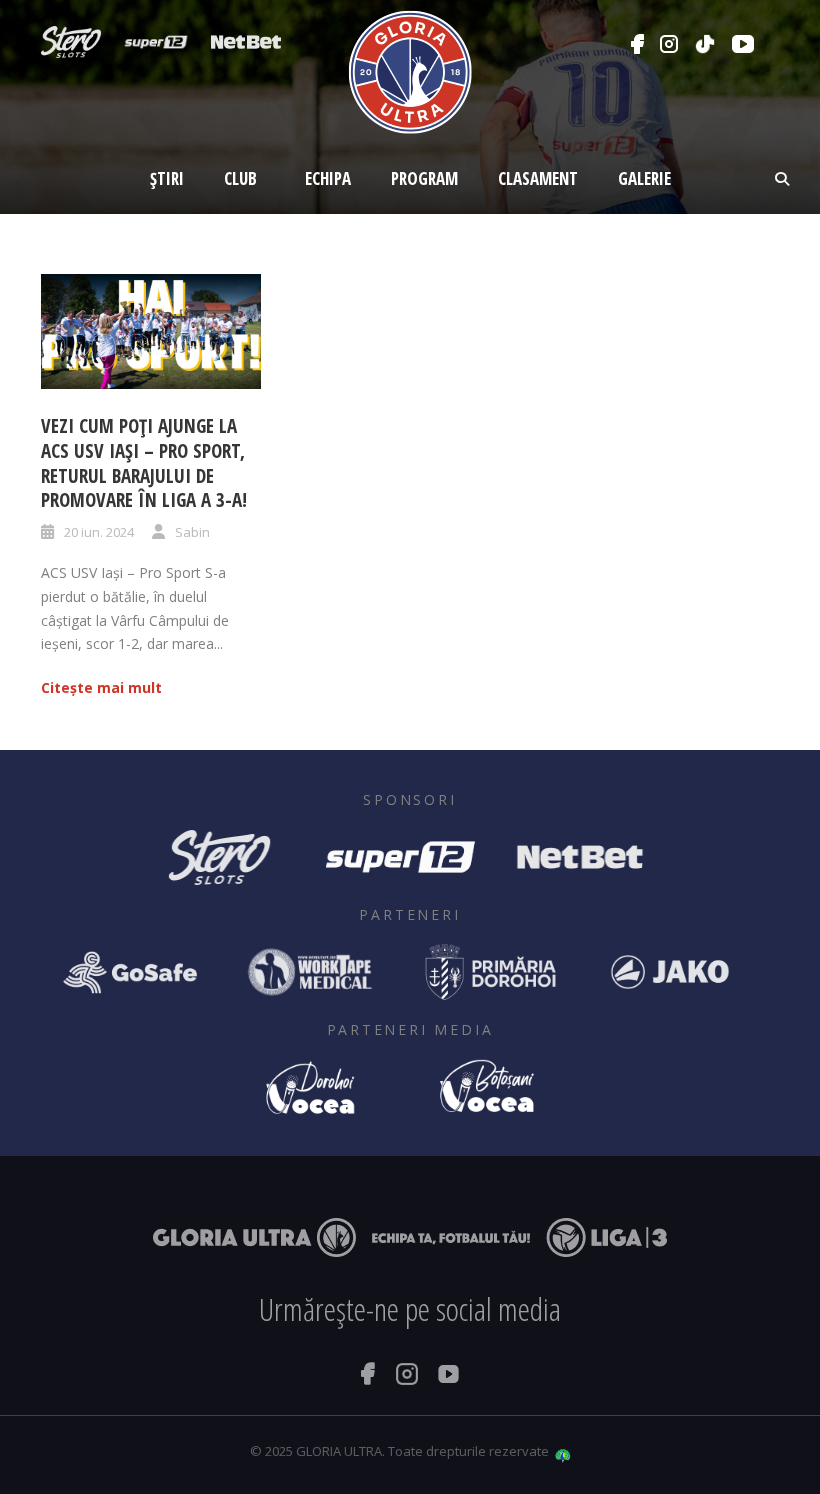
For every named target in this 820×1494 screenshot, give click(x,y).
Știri (167, 178)
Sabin (192, 532)
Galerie (644, 178)
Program (424, 178)
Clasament (538, 178)
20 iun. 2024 (99, 532)
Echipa (328, 178)
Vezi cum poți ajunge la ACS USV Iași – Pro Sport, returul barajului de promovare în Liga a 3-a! (144, 463)
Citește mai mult (101, 687)
